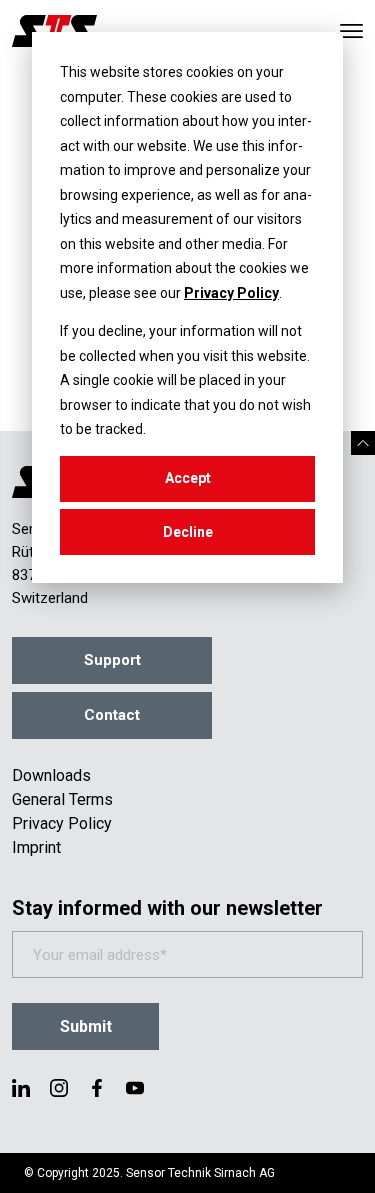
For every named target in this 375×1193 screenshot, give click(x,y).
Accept (188, 478)
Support (112, 660)
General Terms (62, 799)
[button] (363, 443)
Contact (112, 715)
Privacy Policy (231, 293)
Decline (188, 532)
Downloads (51, 775)
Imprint (36, 847)
